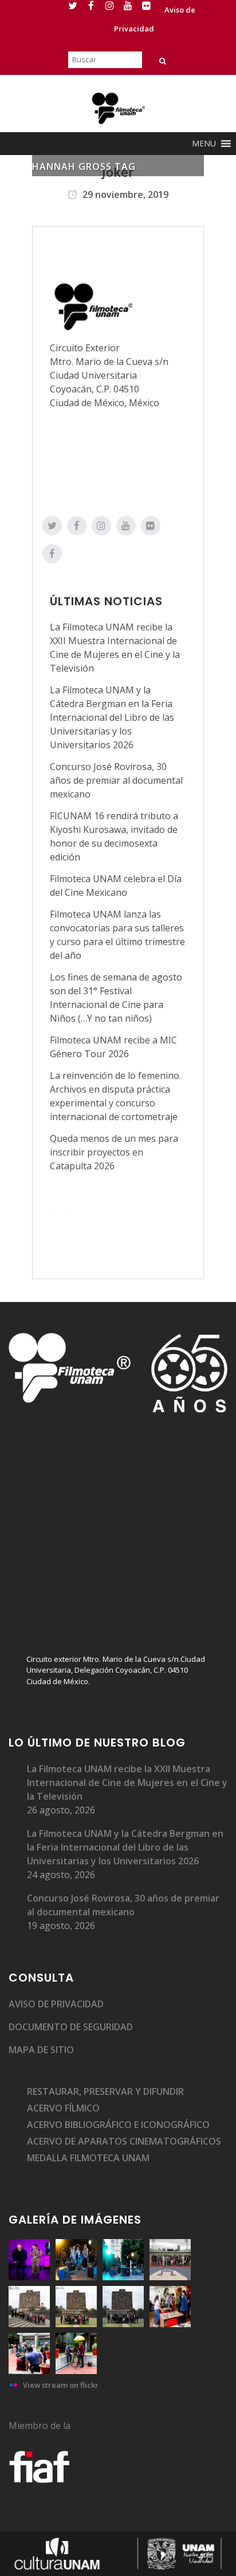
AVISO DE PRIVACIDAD (56, 2004)
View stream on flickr (61, 2385)
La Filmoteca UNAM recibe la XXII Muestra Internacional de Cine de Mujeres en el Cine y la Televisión (127, 1783)
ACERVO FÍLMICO (63, 2108)
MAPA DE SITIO (41, 2050)
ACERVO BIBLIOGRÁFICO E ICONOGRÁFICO (118, 2125)
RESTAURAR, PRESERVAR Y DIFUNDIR (105, 2091)
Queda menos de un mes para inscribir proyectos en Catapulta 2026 (114, 1152)
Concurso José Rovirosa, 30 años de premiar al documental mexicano (116, 780)
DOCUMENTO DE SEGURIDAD (71, 2027)
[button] (204, 144)
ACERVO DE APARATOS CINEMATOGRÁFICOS (124, 2141)
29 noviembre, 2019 (124, 195)
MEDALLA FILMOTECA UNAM (88, 2158)
